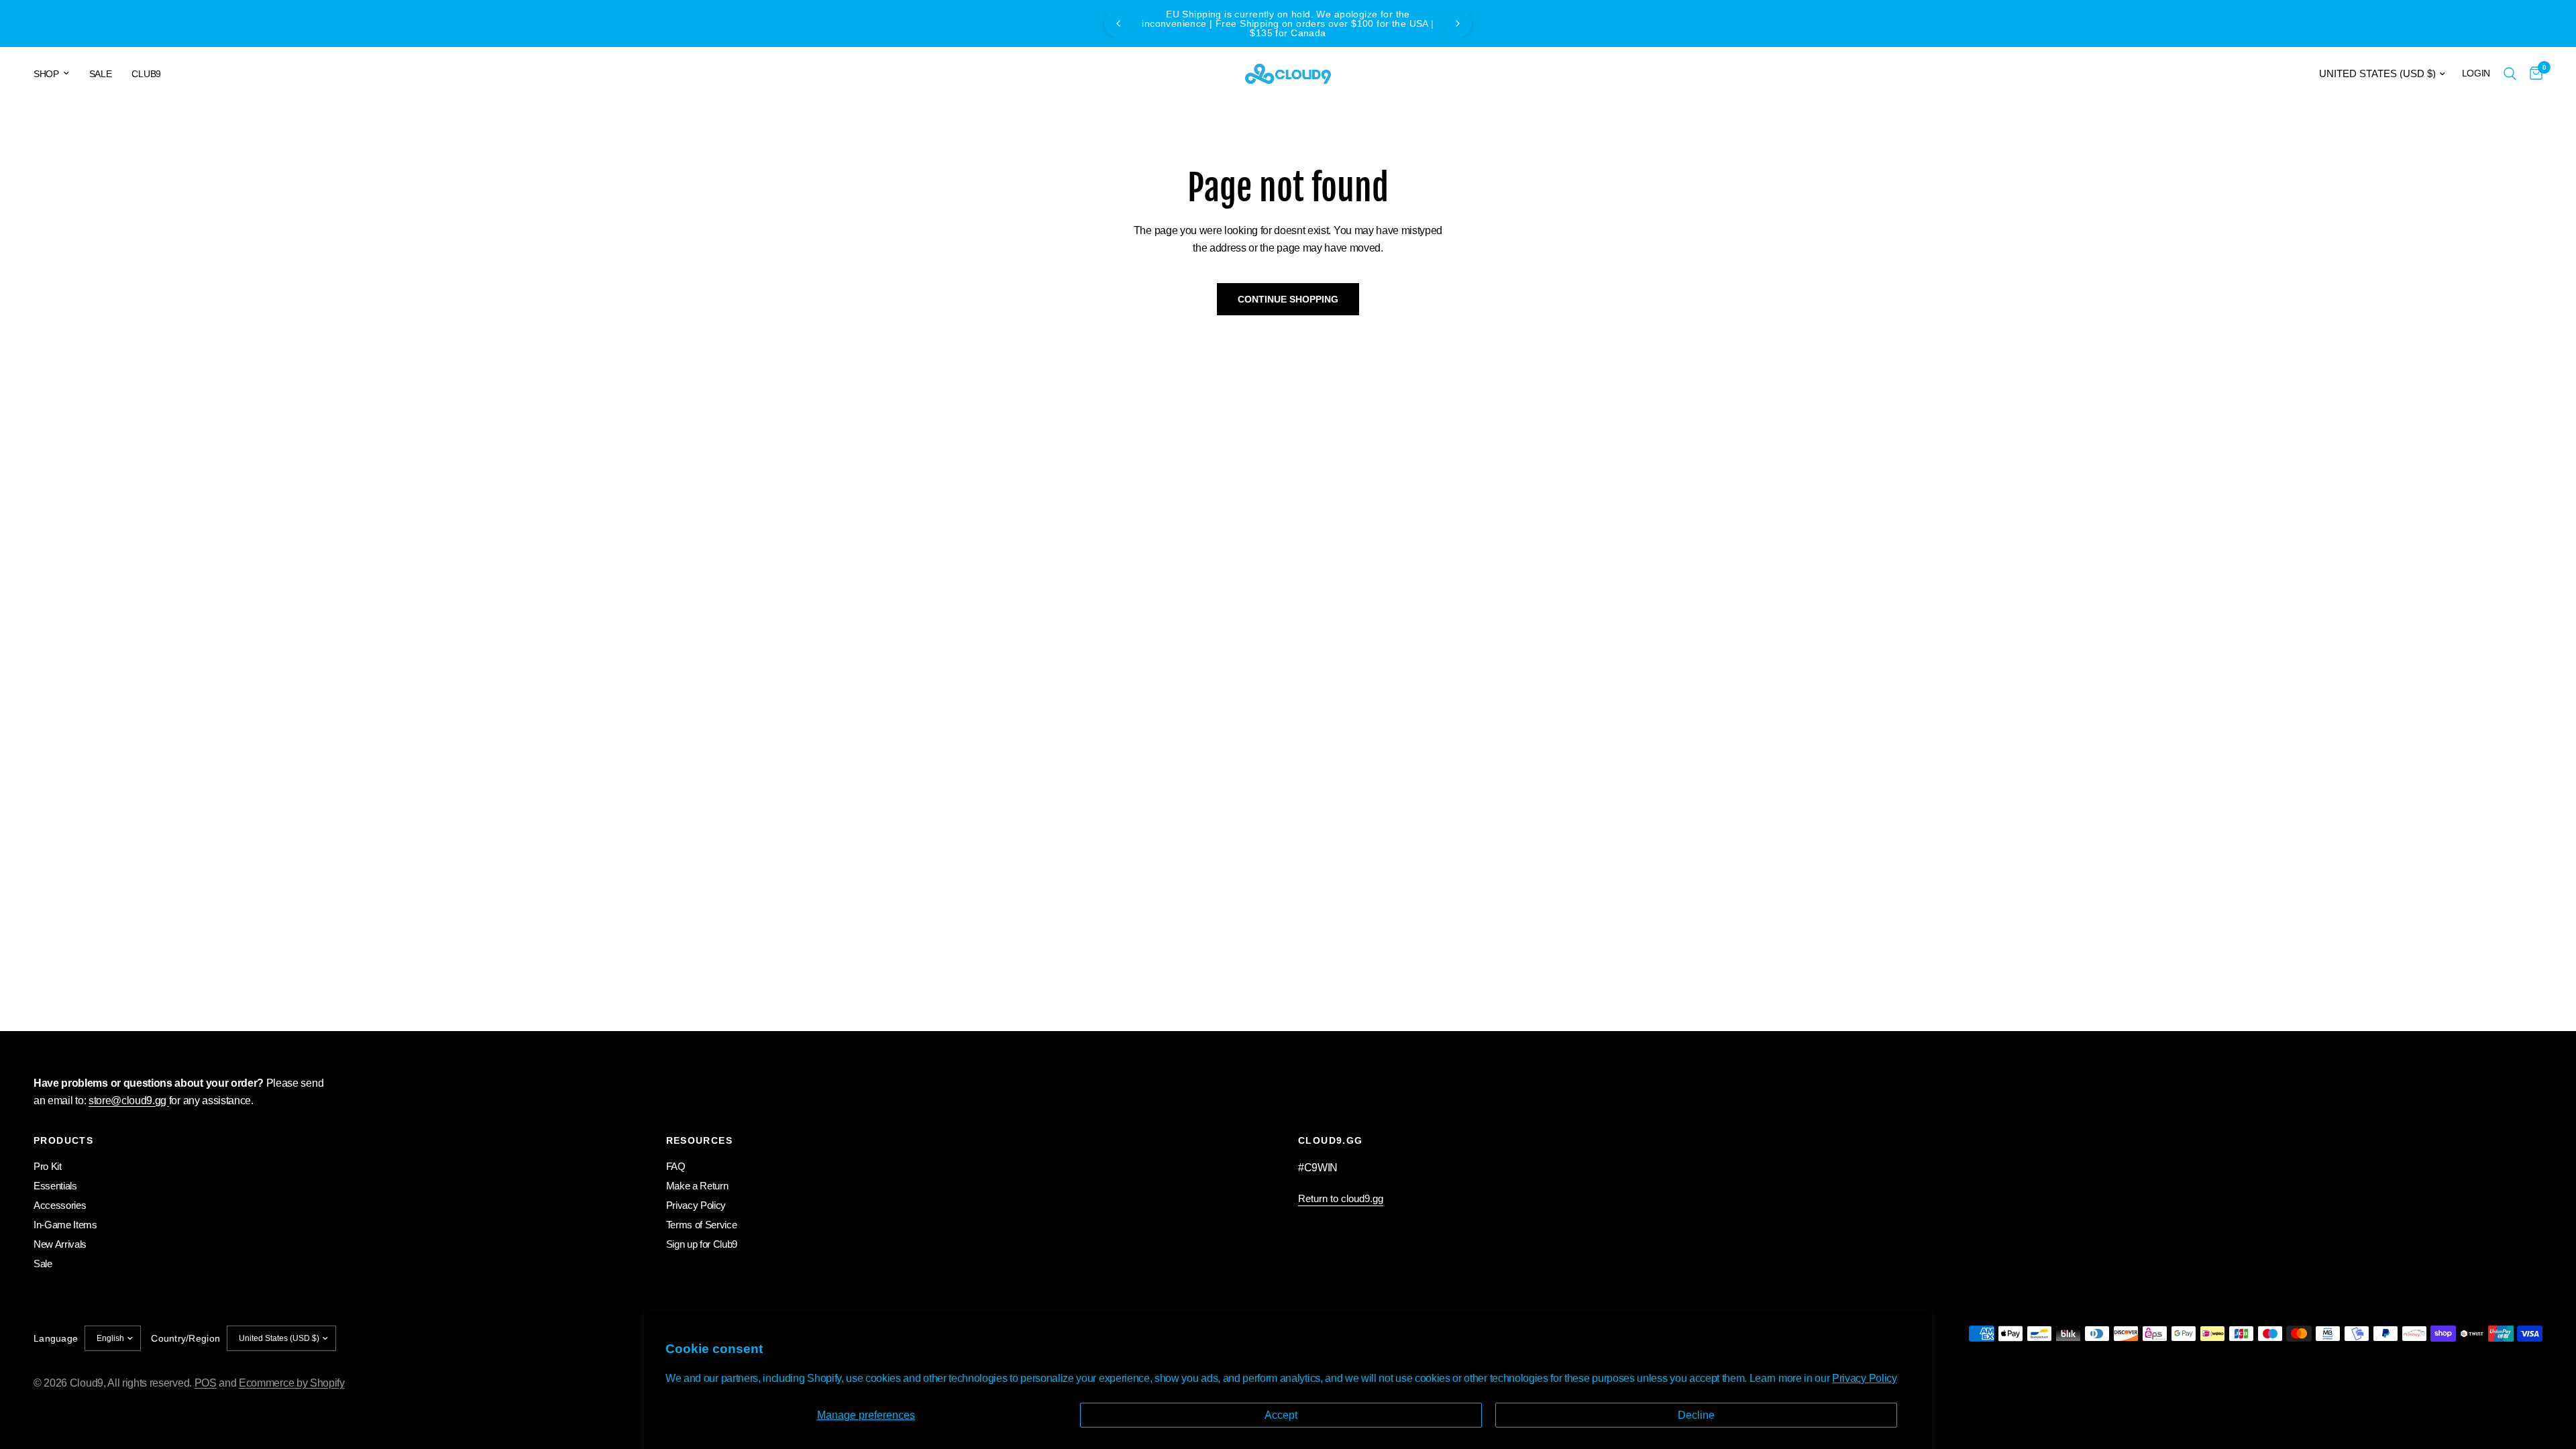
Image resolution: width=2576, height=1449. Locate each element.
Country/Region (185, 1338)
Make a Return (697, 1186)
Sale (101, 74)
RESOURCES (700, 1140)
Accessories (60, 1205)
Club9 (146, 74)
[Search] (2510, 74)
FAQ (676, 1166)
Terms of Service (702, 1225)
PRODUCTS (63, 1140)
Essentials (55, 1186)
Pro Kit (48, 1166)
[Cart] (2533, 74)
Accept (1281, 1415)
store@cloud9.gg (129, 1101)
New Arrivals (60, 1244)
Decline (1696, 1415)
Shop (46, 74)
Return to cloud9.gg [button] (1341, 1198)
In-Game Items (65, 1225)
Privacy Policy (1865, 1378)
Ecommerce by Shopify (292, 1383)
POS (206, 1383)
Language (56, 1338)
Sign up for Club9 (702, 1244)
